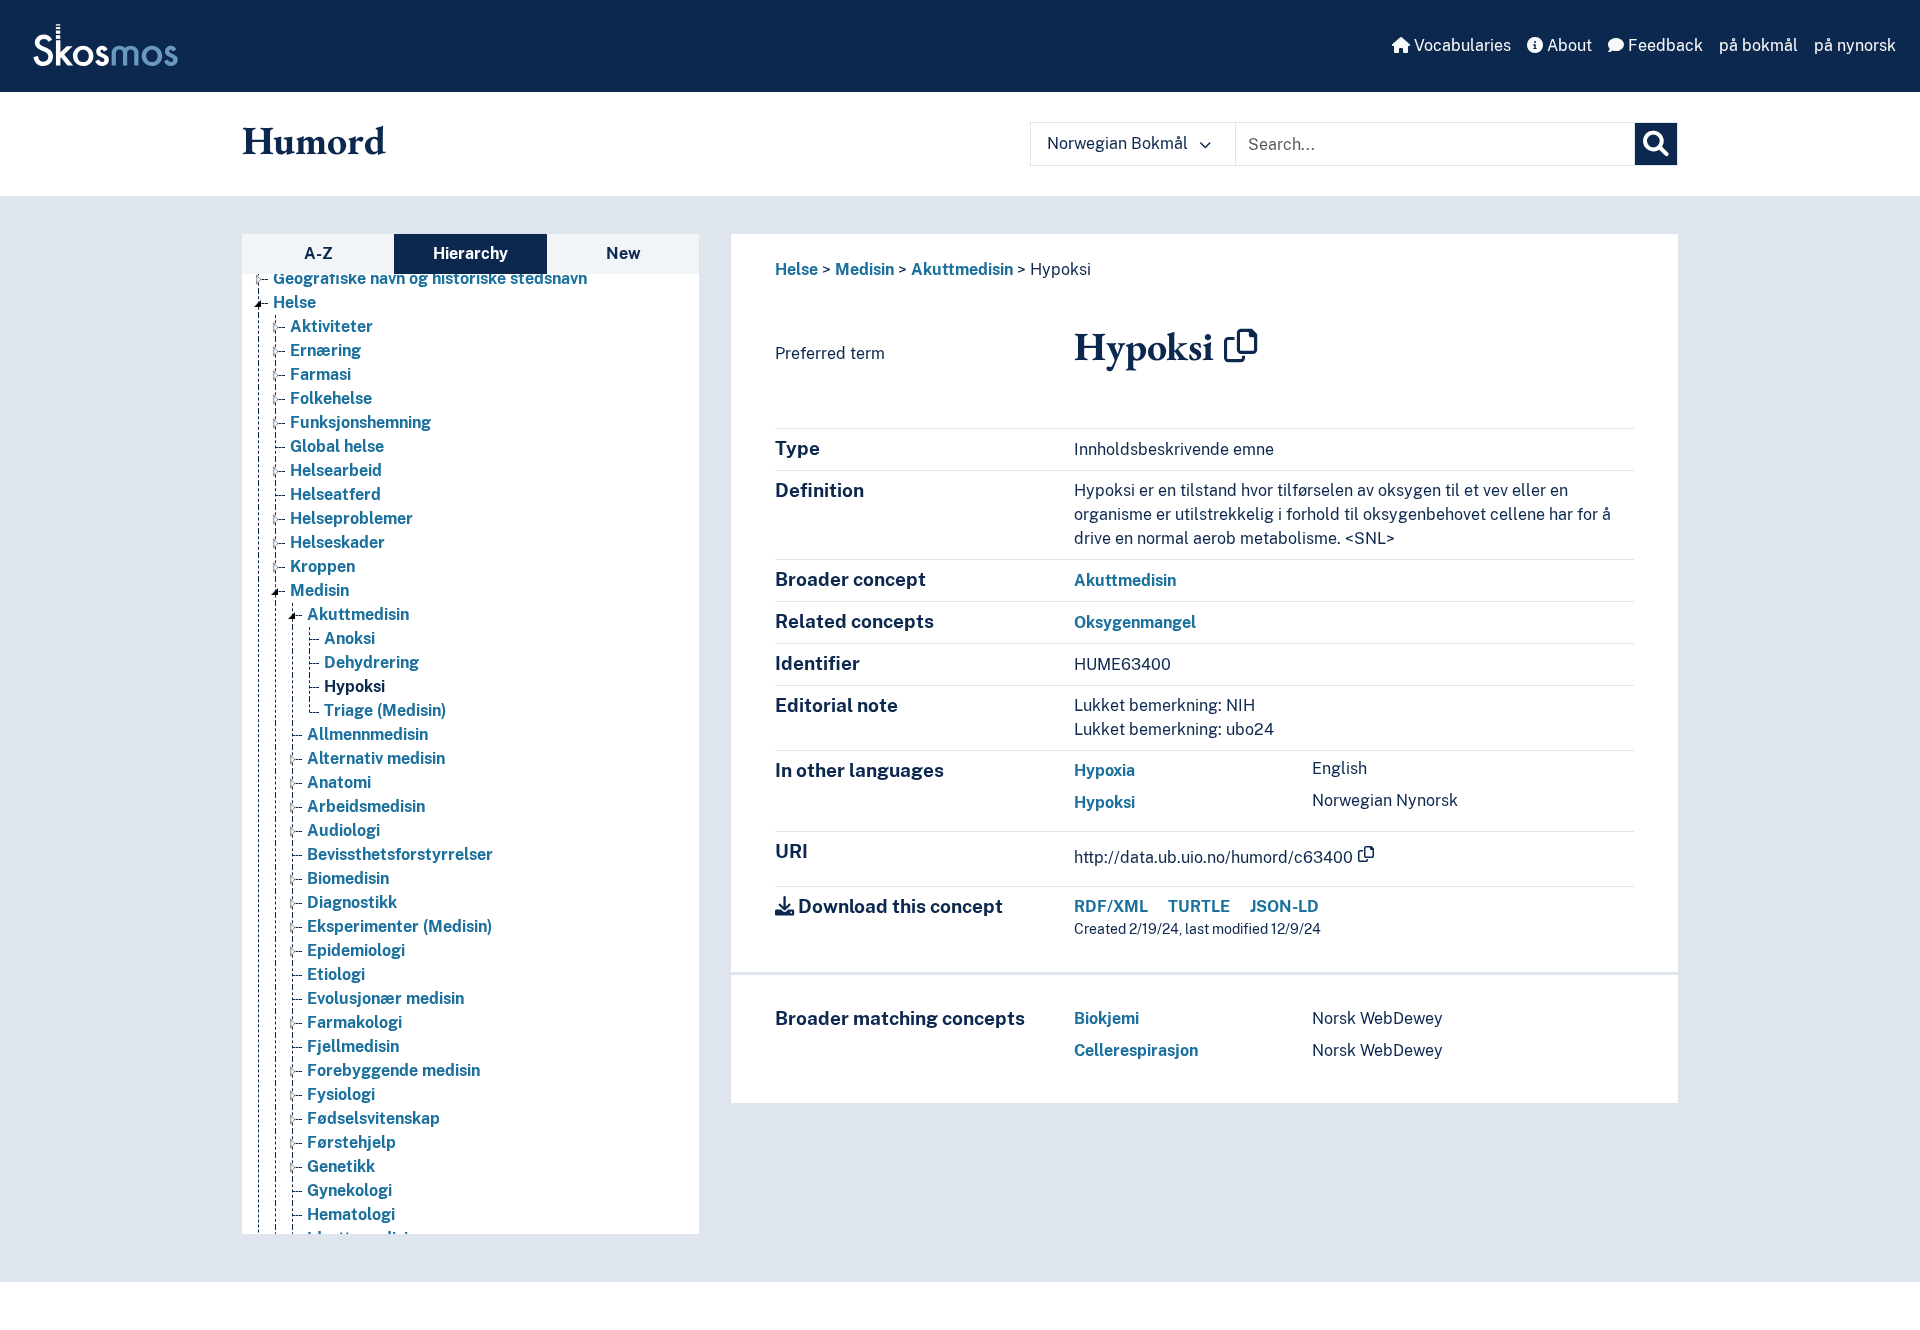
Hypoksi (354, 686)
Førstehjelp (351, 1142)
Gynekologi (349, 1190)
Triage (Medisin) (385, 710)
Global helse (337, 446)
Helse (294, 302)
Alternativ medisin (376, 758)
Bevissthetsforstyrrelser (400, 854)
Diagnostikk (352, 902)
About (1567, 45)
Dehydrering (371, 662)
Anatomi (339, 782)
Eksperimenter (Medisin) (399, 926)
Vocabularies (1460, 45)
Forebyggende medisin (393, 1070)
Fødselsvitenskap (373, 1118)
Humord (314, 140)
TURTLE (1199, 906)
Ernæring (325, 350)
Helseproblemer (351, 518)
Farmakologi (354, 1022)
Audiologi (343, 830)
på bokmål (1758, 45)
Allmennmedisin (367, 734)
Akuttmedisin (358, 614)
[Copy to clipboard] (1241, 346)
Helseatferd (335, 494)
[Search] (1656, 144)
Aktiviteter (331, 326)
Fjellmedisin (353, 1046)
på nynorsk (1855, 45)
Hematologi (351, 1214)
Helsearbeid (336, 470)
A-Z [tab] (318, 253)
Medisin (319, 590)
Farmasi (320, 374)
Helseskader (337, 542)
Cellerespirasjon (1136, 1050)
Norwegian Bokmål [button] (1119, 143)
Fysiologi (341, 1094)
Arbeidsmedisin (366, 806)
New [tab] (623, 253)
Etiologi (336, 974)
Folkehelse (331, 398)
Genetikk (341, 1166)
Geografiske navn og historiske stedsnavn (430, 278)
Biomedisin (348, 878)
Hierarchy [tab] (470, 253)
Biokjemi (1106, 1018)
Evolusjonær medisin (385, 998)
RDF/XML (1111, 906)
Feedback (1663, 45)
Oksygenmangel (1135, 622)
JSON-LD (1284, 906)
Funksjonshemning (360, 422)
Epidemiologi (356, 950)
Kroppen (322, 566)
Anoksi (349, 638)
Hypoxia (1104, 770)
